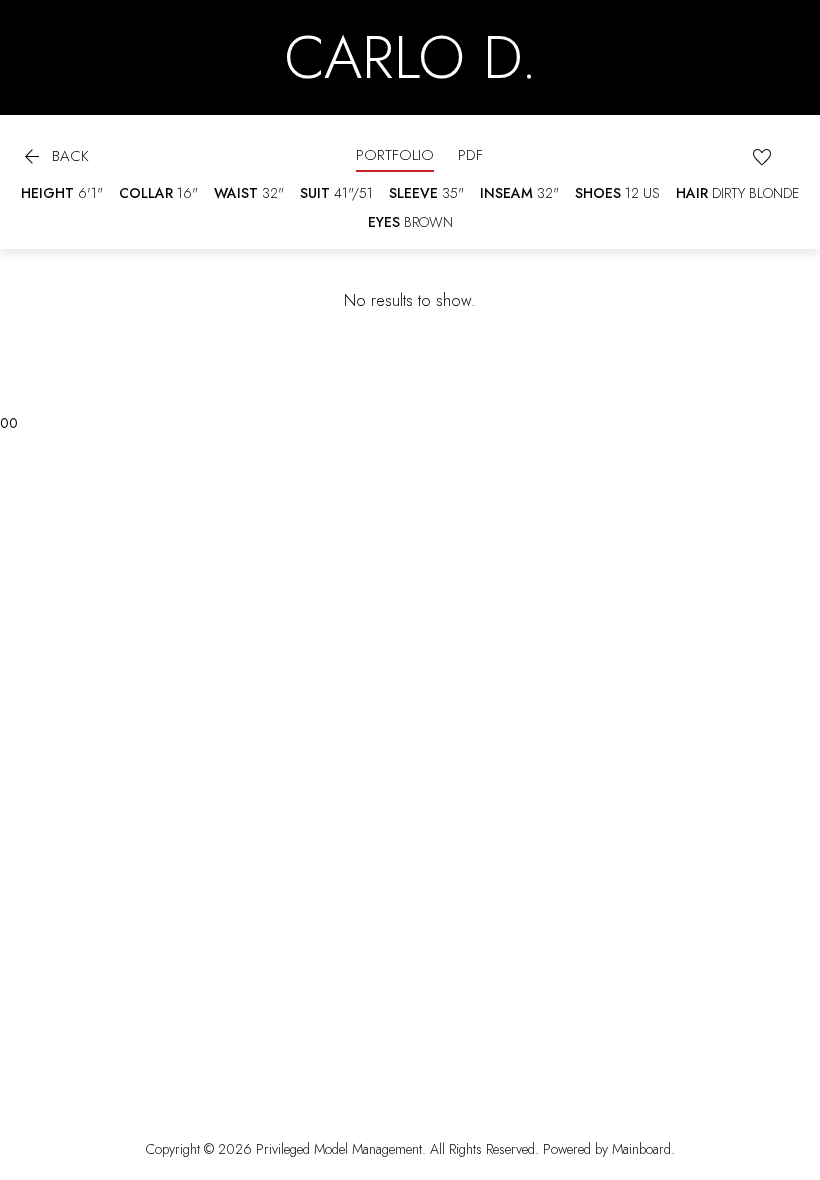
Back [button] (54, 158)
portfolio (395, 155)
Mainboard (641, 1149)
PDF (470, 155)
